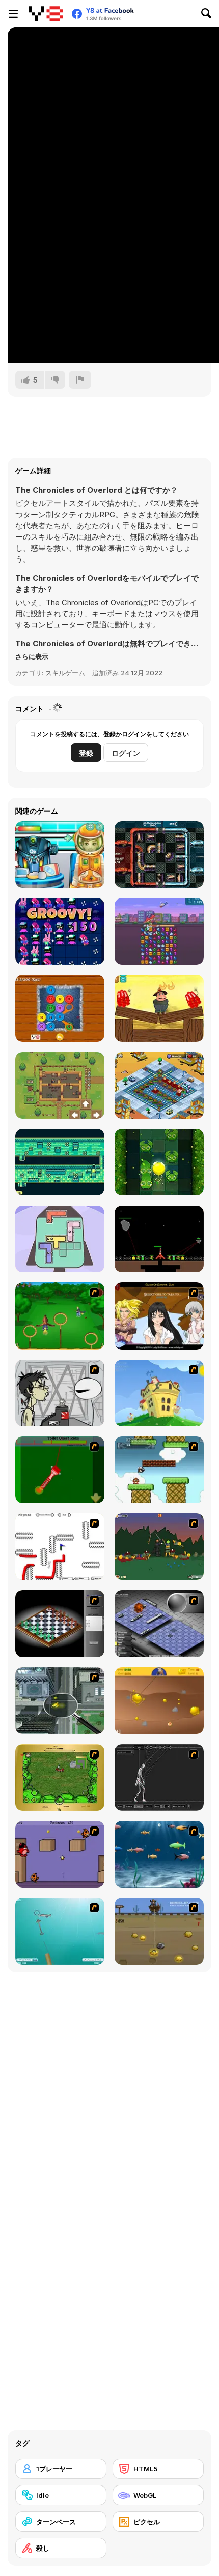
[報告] (80, 380)
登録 (86, 753)
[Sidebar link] (13, 14)
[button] (32, 656)
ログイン (126, 753)
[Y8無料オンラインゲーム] (46, 14)
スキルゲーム (65, 673)
